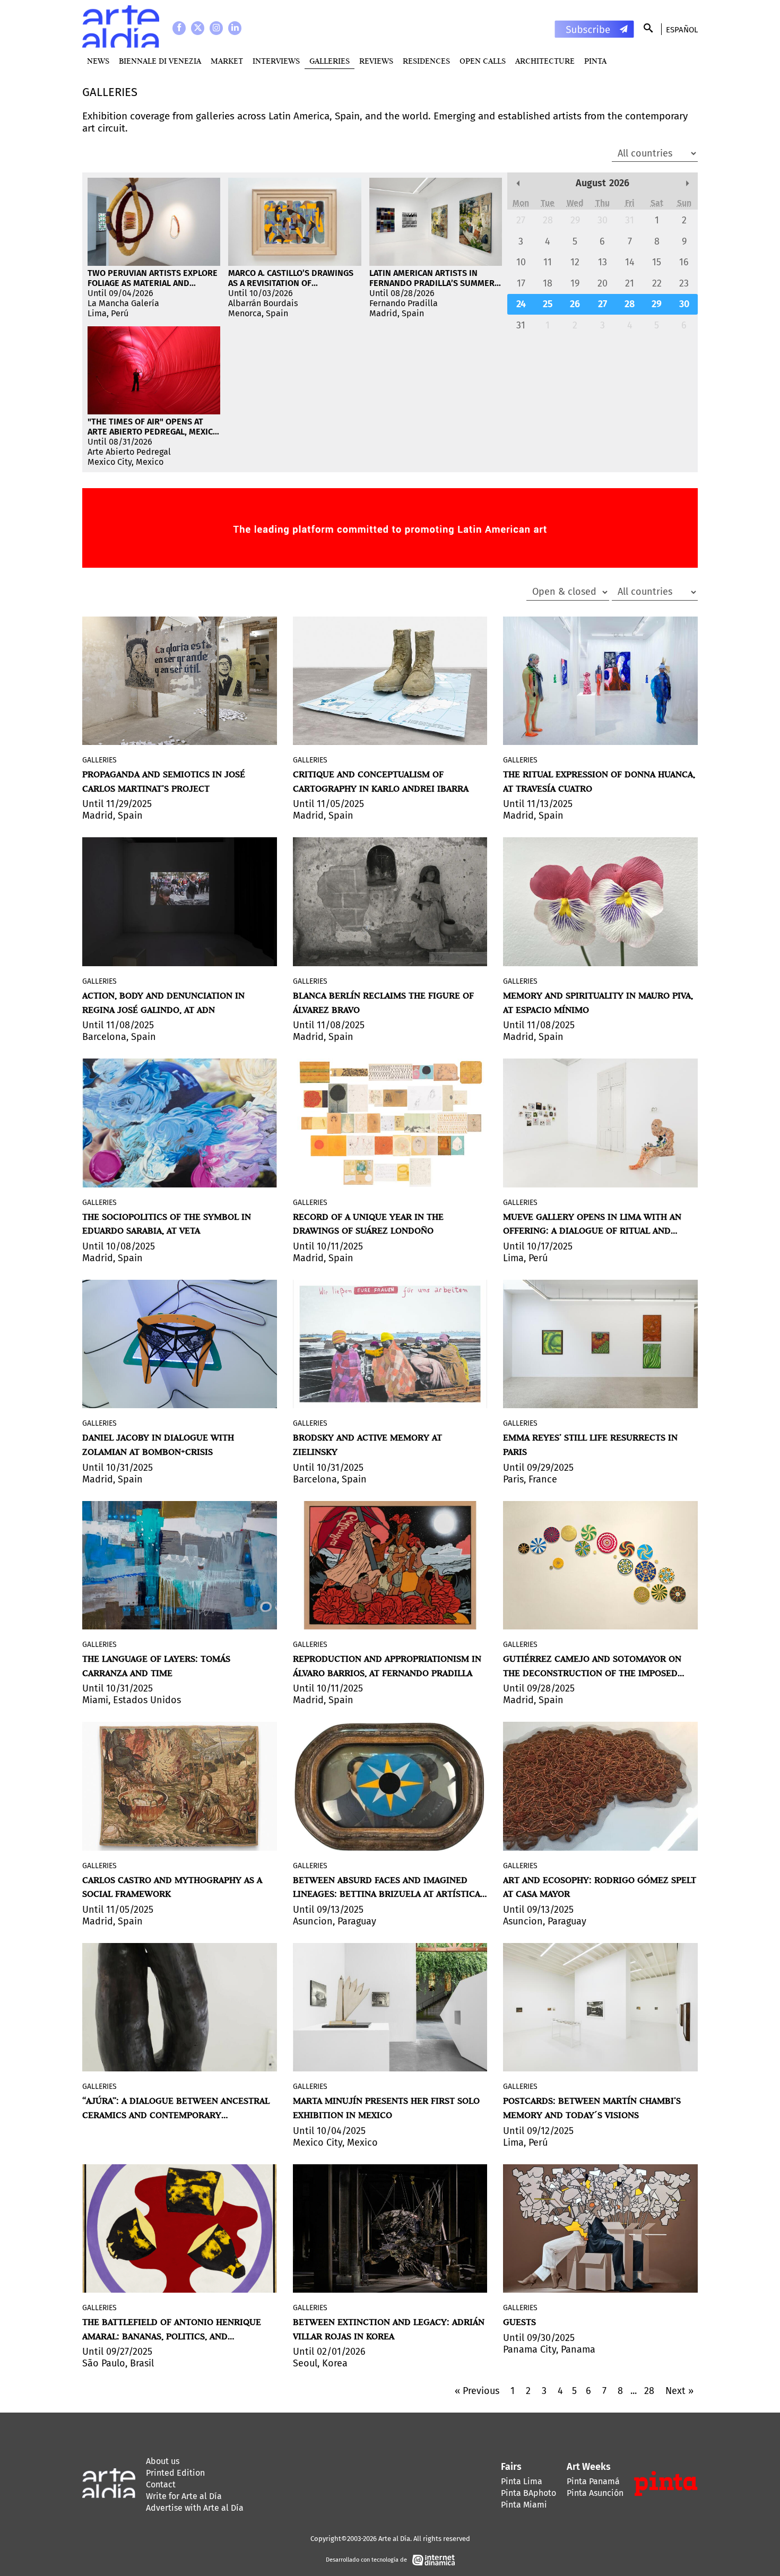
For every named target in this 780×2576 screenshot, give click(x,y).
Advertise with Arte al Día (195, 2508)
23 (684, 283)
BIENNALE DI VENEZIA (160, 61)
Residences (426, 61)
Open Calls (483, 61)
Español (682, 30)
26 (575, 304)
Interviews (276, 61)
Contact (161, 2484)
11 (548, 262)
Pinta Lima (522, 2481)
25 (548, 304)
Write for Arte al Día (184, 2496)
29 (575, 220)
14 (630, 262)
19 (575, 283)
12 (575, 262)
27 (521, 220)
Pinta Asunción (595, 2493)
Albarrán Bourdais (263, 303)
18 (548, 283)
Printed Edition (175, 2473)
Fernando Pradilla (404, 303)
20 (603, 283)
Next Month (687, 183)
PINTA (595, 61)
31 (630, 220)
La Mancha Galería (123, 303)
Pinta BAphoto (528, 2493)
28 (548, 220)
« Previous (477, 2391)
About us (163, 2461)
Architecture (545, 61)
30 (603, 220)
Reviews (376, 61)
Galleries (330, 61)
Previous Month (518, 183)
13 (603, 262)
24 (521, 304)
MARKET (227, 61)
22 (657, 283)
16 (684, 262)
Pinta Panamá (593, 2481)
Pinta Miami (524, 2505)
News (98, 61)
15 (657, 262)
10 (521, 262)
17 (521, 283)
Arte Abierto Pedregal (129, 452)
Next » (679, 2391)
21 (630, 283)
